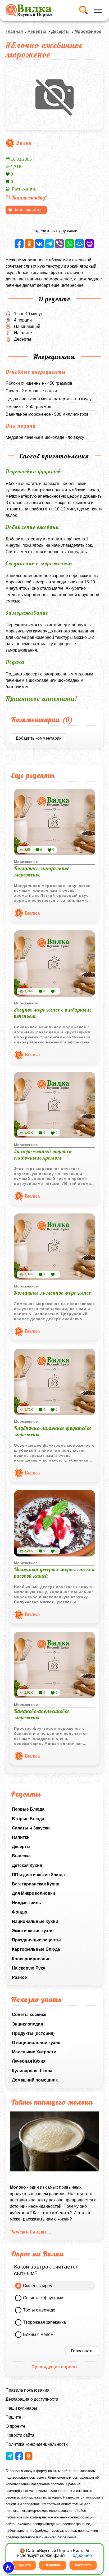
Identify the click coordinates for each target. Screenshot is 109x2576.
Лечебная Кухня (29, 2061)
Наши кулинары (21, 2408)
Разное (19, 1977)
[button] (9, 2567)
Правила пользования (28, 2390)
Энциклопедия (27, 2024)
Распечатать (24, 189)
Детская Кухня (27, 1865)
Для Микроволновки (33, 1893)
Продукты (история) (33, 2033)
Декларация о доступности (32, 2399)
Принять (24, 2565)
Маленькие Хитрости (34, 2052)
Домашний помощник (35, 2080)
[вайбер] (59, 244)
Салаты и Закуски (31, 1828)
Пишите (13, 2417)
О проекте (15, 2426)
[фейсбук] (19, 244)
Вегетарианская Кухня (36, 1884)
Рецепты (37, 31)
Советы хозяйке (29, 2015)
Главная (14, 31)
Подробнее (81, 2555)
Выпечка (21, 1856)
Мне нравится (29, 210)
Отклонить (53, 2565)
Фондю (20, 1912)
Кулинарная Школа (32, 2071)
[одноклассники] (29, 244)
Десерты (21, 1847)
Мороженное (88, 31)
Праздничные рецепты (36, 1940)
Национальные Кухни (35, 1921)
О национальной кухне (36, 2043)
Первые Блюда (28, 1809)
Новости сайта (20, 2435)
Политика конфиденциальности (37, 2444)
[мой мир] (80, 244)
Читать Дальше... (31, 2232)
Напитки (21, 1837)
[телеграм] (49, 244)
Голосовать (82, 2351)
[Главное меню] (97, 11)
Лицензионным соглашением (71, 2477)
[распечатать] (90, 244)
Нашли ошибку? (30, 198)
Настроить (83, 2565)
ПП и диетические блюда (38, 1875)
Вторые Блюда (28, 1819)
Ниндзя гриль (26, 1903)
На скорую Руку (29, 1968)
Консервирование (31, 1959)
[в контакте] (39, 244)
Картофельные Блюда (36, 1949)
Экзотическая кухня (33, 1931)
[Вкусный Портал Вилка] (29, 11)
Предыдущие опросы (54, 2367)
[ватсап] (69, 244)
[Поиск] (83, 11)
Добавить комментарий (39, 738)
